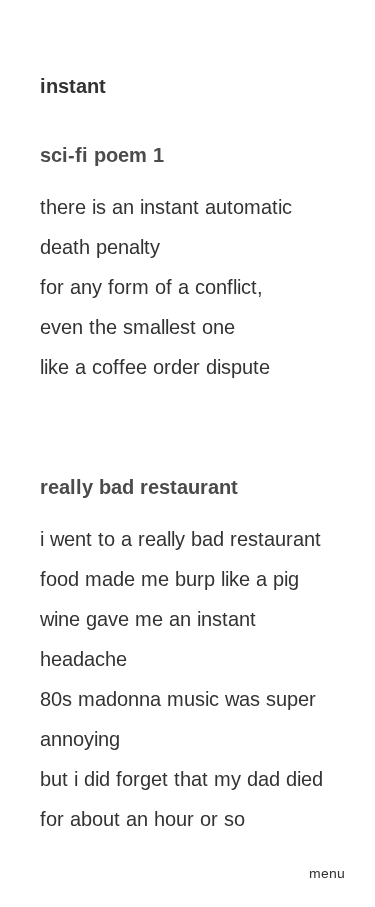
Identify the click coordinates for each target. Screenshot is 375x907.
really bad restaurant (139, 487)
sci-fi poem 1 (102, 155)
